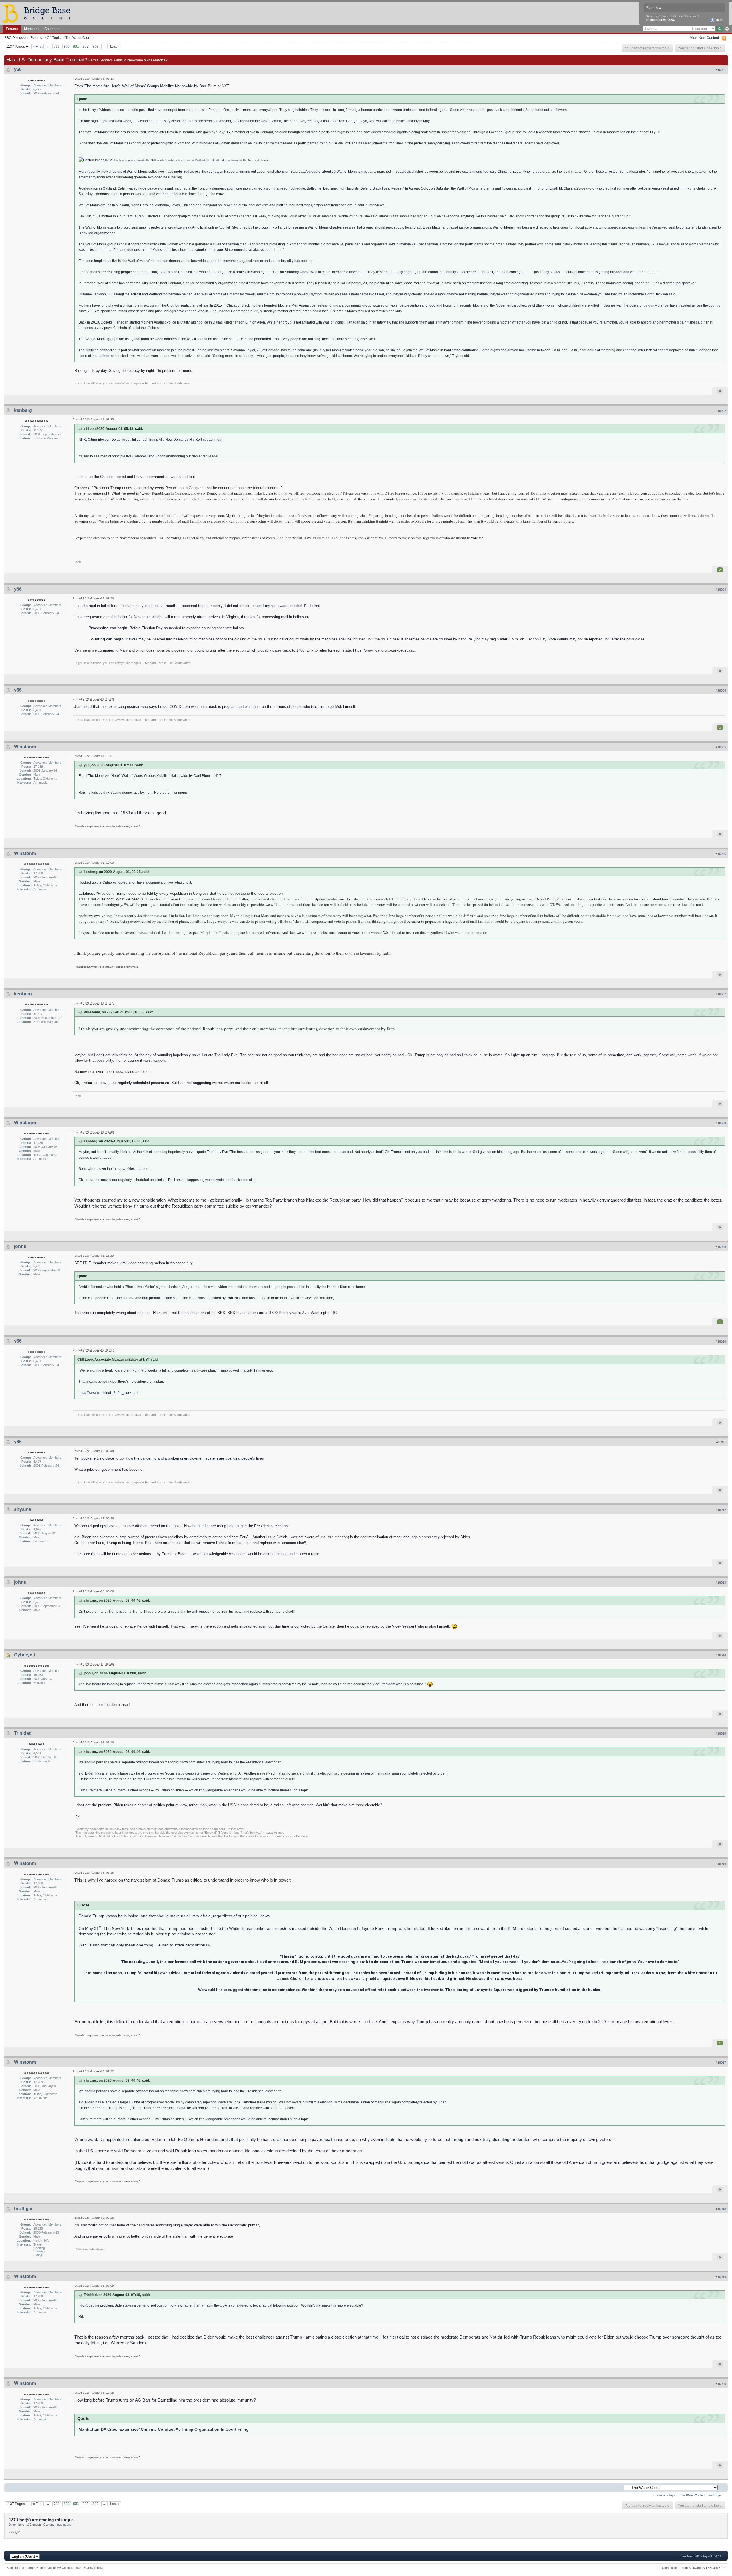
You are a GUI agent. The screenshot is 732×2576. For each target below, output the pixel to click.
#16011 (721, 1442)
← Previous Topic (664, 2495)
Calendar (52, 29)
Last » (115, 46)
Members (31, 29)
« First (38, 46)
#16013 (721, 1583)
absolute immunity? (238, 2400)
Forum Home (35, 2568)
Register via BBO (663, 20)
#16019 (721, 2277)
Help (719, 20)
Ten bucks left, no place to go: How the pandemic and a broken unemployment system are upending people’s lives (169, 1458)
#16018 (721, 2209)
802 (86, 46)
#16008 (721, 1123)
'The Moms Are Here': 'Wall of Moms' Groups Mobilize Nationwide (138, 776)
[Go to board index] (39, 13)
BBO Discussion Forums (23, 38)
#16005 (721, 747)
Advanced (727, 29)
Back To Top (15, 2568)
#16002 (721, 411)
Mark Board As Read (90, 2568)
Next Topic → (717, 2495)
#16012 (721, 1510)
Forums (12, 29)
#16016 (721, 1864)
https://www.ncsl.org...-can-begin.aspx (385, 650)
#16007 (721, 994)
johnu (20, 1246)
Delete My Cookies (60, 2568)
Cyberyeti (24, 1655)
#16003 (721, 590)
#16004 (721, 690)
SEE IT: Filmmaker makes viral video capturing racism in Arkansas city (134, 1263)
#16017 (721, 2063)
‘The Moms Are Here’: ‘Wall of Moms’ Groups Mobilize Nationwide (139, 86)
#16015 (721, 1734)
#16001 (721, 70)
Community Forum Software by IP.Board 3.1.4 (694, 2568)
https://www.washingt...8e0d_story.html (108, 1393)
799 (57, 46)
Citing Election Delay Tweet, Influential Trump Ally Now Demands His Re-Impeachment (155, 439)
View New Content (704, 38)
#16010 (721, 1341)
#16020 (721, 2384)
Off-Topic (54, 38)
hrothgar (23, 2209)
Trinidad (23, 1733)
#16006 (721, 854)
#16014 (721, 1655)
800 (67, 46)
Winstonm (25, 747)
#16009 (721, 1247)
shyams (23, 1509)
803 (96, 46)
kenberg (23, 410)
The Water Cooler (79, 38)
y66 (18, 69)
